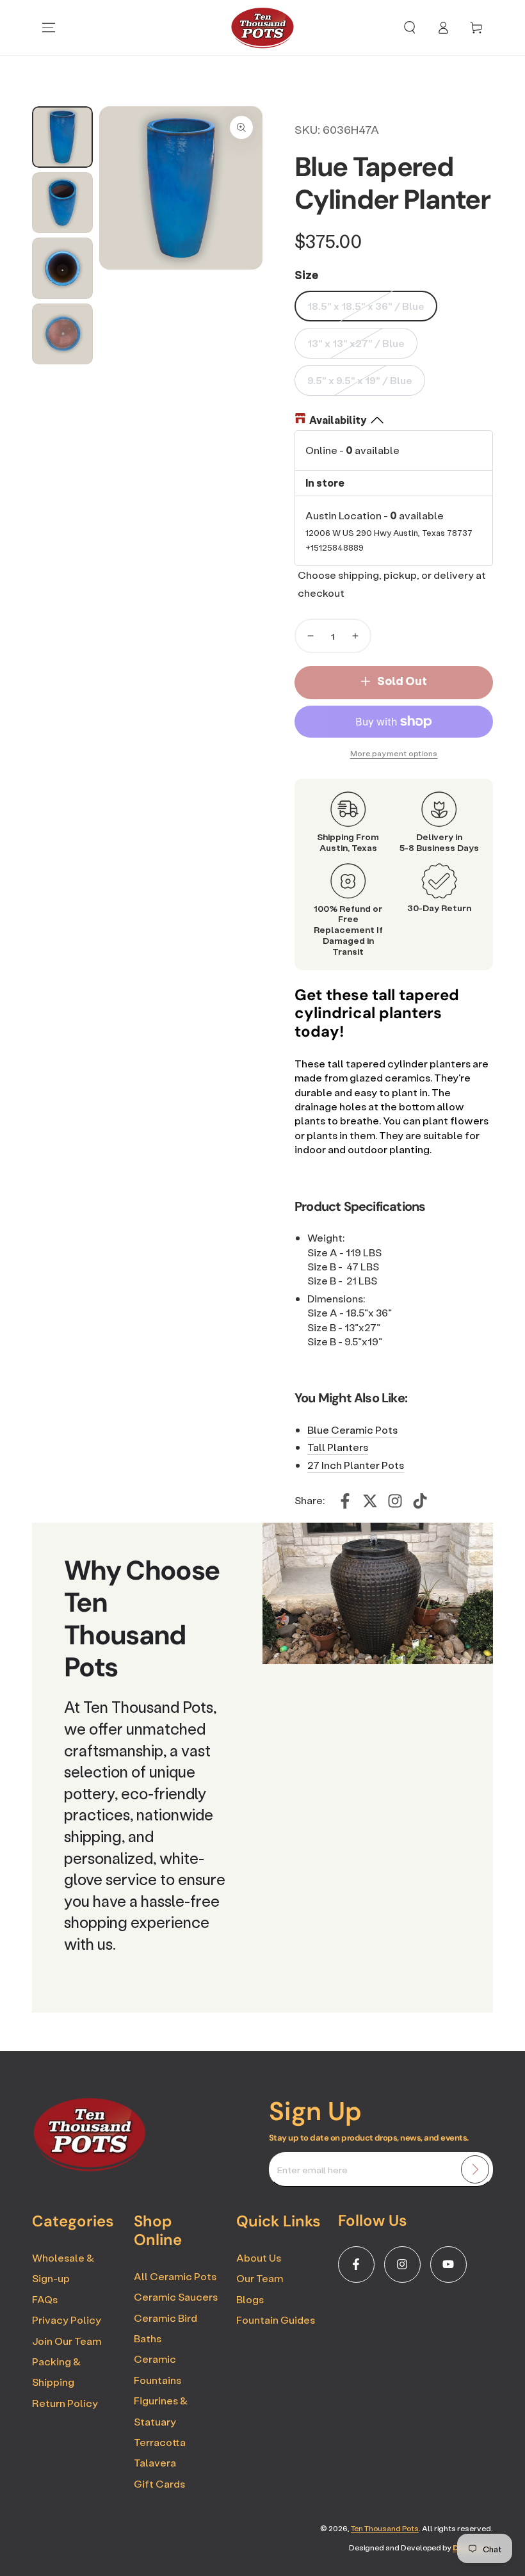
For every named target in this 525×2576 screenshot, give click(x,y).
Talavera (155, 2462)
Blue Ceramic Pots (352, 1430)
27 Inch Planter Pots (356, 1465)
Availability (338, 420)
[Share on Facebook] (345, 1501)
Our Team (260, 2278)
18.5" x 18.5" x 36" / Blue (366, 306)
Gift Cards (159, 2483)
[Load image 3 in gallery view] (62, 268)
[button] (410, 28)
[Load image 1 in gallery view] (62, 137)
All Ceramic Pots (175, 2276)
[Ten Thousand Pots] (90, 2167)
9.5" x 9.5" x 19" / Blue (360, 380)
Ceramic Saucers (176, 2297)
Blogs (250, 2299)
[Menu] (49, 28)
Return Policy (65, 2403)
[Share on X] (370, 1501)
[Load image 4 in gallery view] (62, 334)
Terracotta (160, 2442)
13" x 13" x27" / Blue (356, 343)
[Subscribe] (475, 2169)
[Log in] (443, 28)
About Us (259, 2257)
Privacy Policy (67, 2320)
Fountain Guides (276, 2320)
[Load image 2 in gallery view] (62, 203)
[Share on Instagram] (395, 1501)
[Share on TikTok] (420, 1501)
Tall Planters (338, 1447)
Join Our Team (67, 2341)
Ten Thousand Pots (385, 2528)
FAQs (45, 2299)
